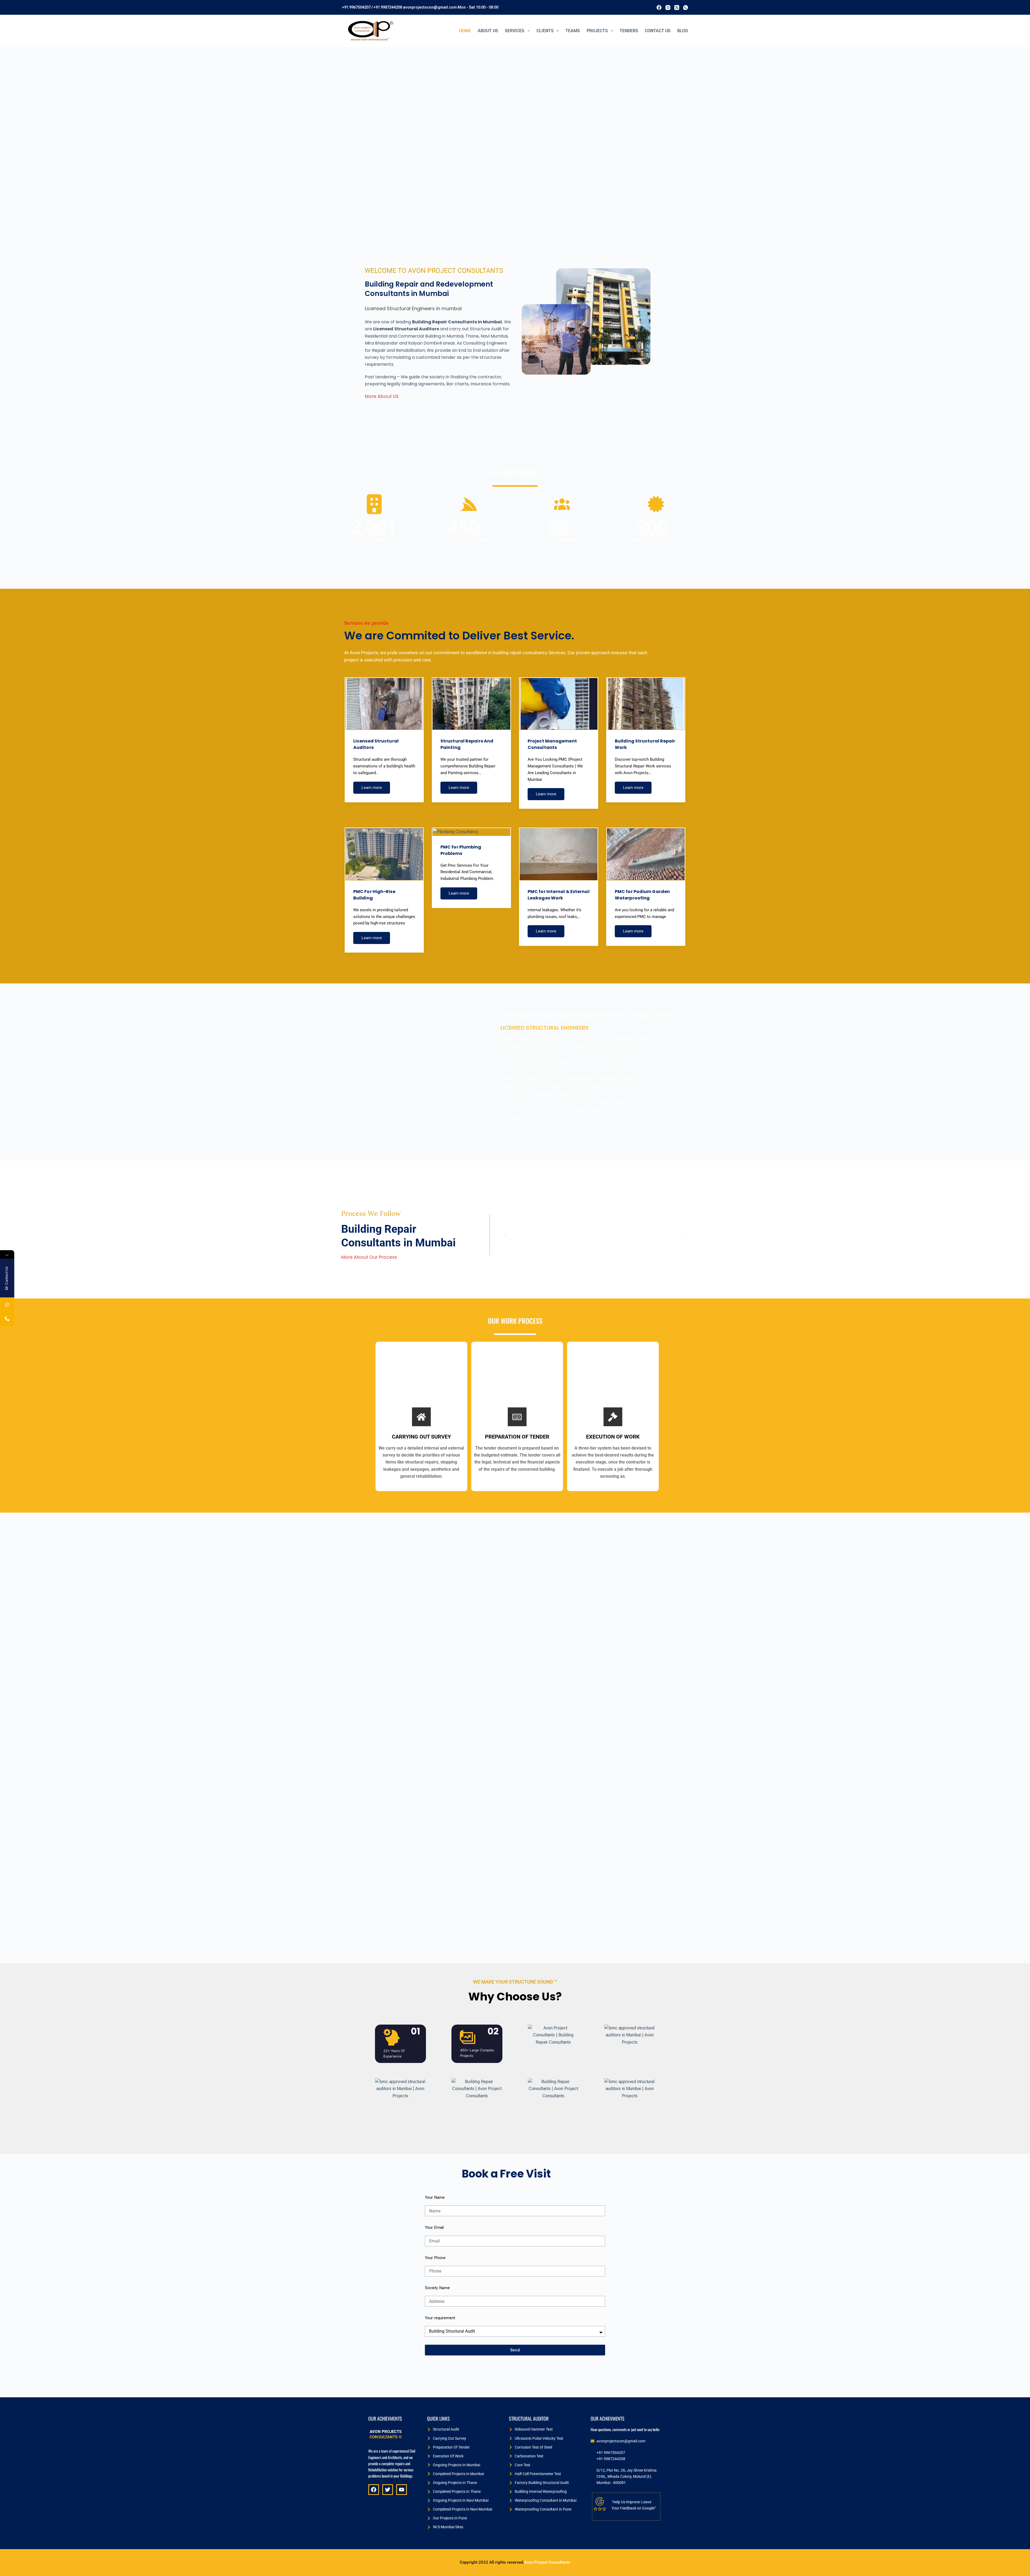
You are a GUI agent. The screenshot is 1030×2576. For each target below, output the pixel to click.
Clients (545, 31)
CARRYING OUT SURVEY (421, 1437)
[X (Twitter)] (677, 8)
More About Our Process (369, 1257)
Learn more (372, 788)
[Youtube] (402, 2490)
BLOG (683, 31)
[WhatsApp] (686, 8)
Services (515, 31)
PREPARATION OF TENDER (517, 1437)
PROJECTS (597, 31)
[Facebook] (659, 8)
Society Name (437, 2288)
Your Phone (435, 2258)
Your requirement (440, 2318)
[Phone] (7, 1319)
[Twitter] (388, 2490)
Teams (573, 31)
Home (465, 31)
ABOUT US (488, 31)
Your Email (434, 2227)
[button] (506, 1235)
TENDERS (629, 31)
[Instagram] (668, 8)
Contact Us (658, 31)
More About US (382, 396)
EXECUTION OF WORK (613, 1437)
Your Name (435, 2197)
